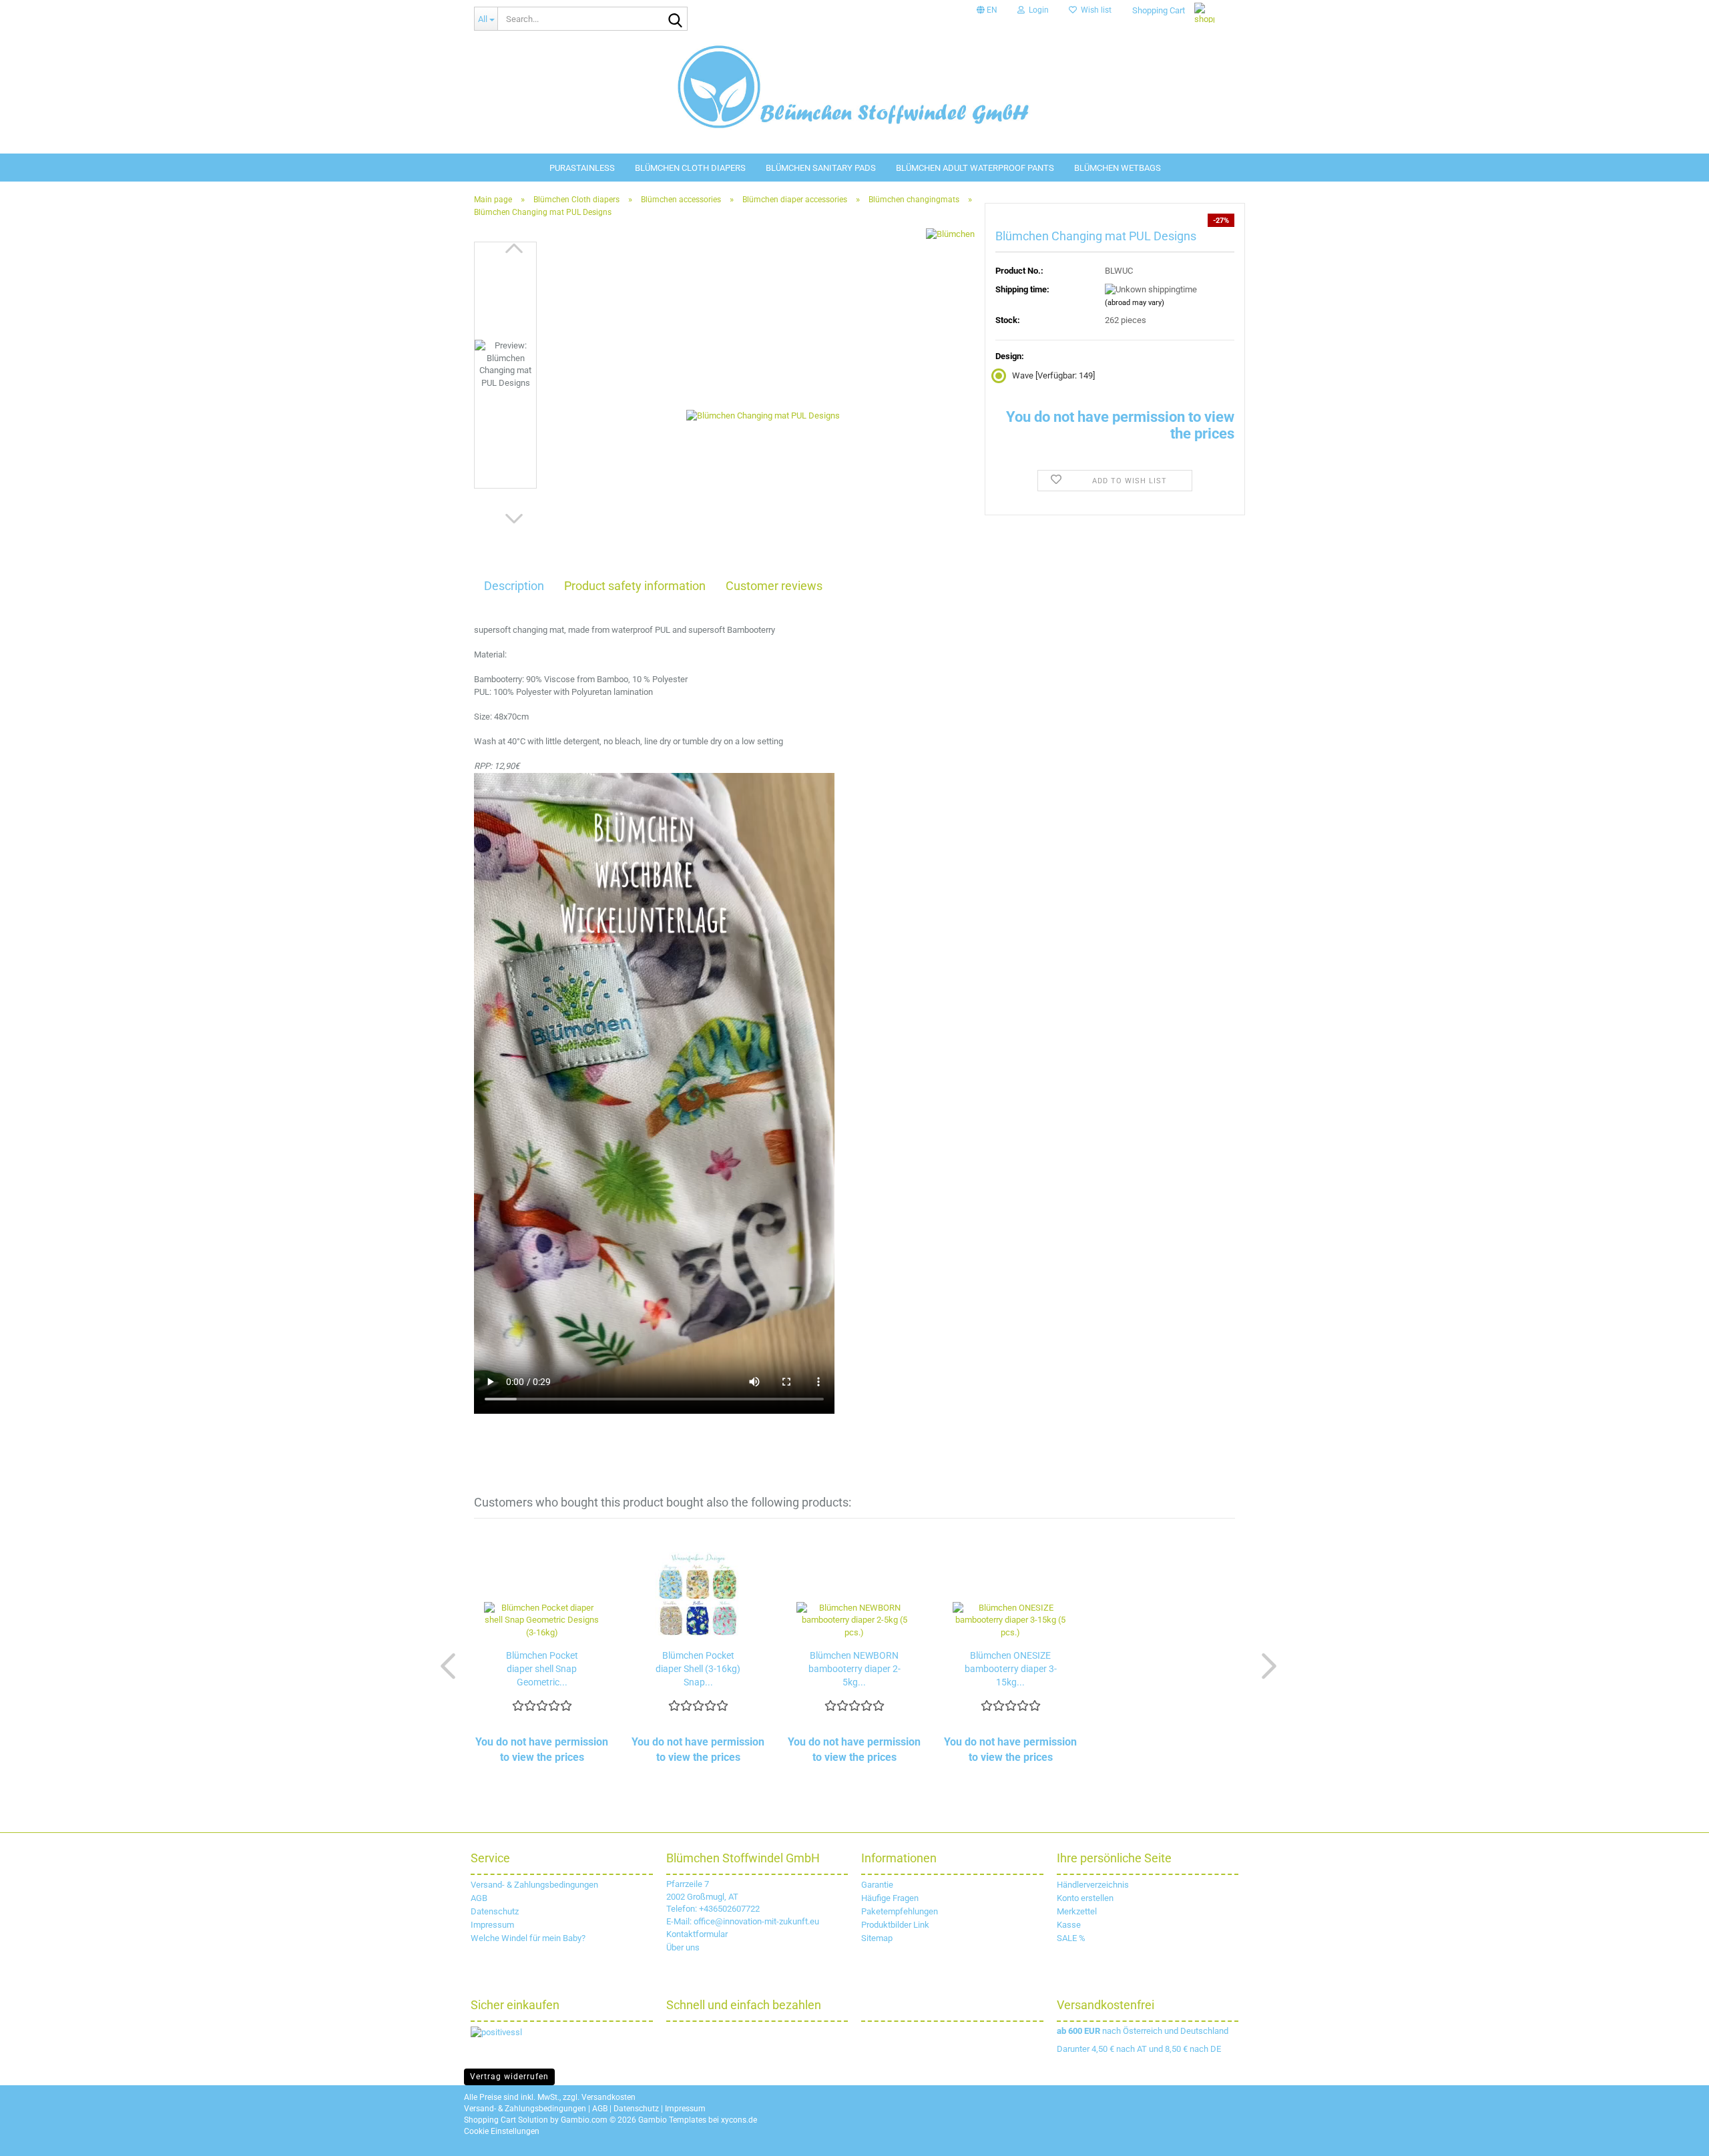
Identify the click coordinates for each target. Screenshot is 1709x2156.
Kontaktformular (697, 1934)
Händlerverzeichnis (1093, 1885)
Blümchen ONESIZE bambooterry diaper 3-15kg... (1011, 1669)
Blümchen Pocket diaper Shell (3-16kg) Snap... (698, 1669)
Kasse (1069, 1925)
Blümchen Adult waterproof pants (975, 168)
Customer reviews (774, 586)
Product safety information (635, 586)
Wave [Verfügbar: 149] (1053, 375)
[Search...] (675, 19)
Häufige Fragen (890, 1898)
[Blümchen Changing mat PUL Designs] (763, 391)
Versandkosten (608, 2097)
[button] (987, 10)
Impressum (492, 1925)
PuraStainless (582, 168)
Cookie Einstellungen (502, 2131)
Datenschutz (495, 1911)
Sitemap (877, 1938)
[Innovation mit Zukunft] (854, 87)
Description (514, 586)
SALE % (1071, 1938)
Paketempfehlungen (900, 1911)
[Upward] (1682, 2136)
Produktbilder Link (895, 1925)
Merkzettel (1077, 1911)
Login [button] (1037, 10)
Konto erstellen (1085, 1898)
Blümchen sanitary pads (821, 168)
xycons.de (739, 2120)
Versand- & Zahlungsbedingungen (534, 1885)
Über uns (683, 1947)
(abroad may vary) (1135, 303)
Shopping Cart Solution (506, 2120)
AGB (479, 1898)
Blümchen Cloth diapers (690, 168)
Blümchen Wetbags (1118, 168)
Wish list (1094, 10)
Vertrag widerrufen (509, 2077)
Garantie (877, 1885)
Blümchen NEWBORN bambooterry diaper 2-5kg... (854, 1669)
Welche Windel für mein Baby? (528, 1938)
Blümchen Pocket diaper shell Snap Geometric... (542, 1669)
